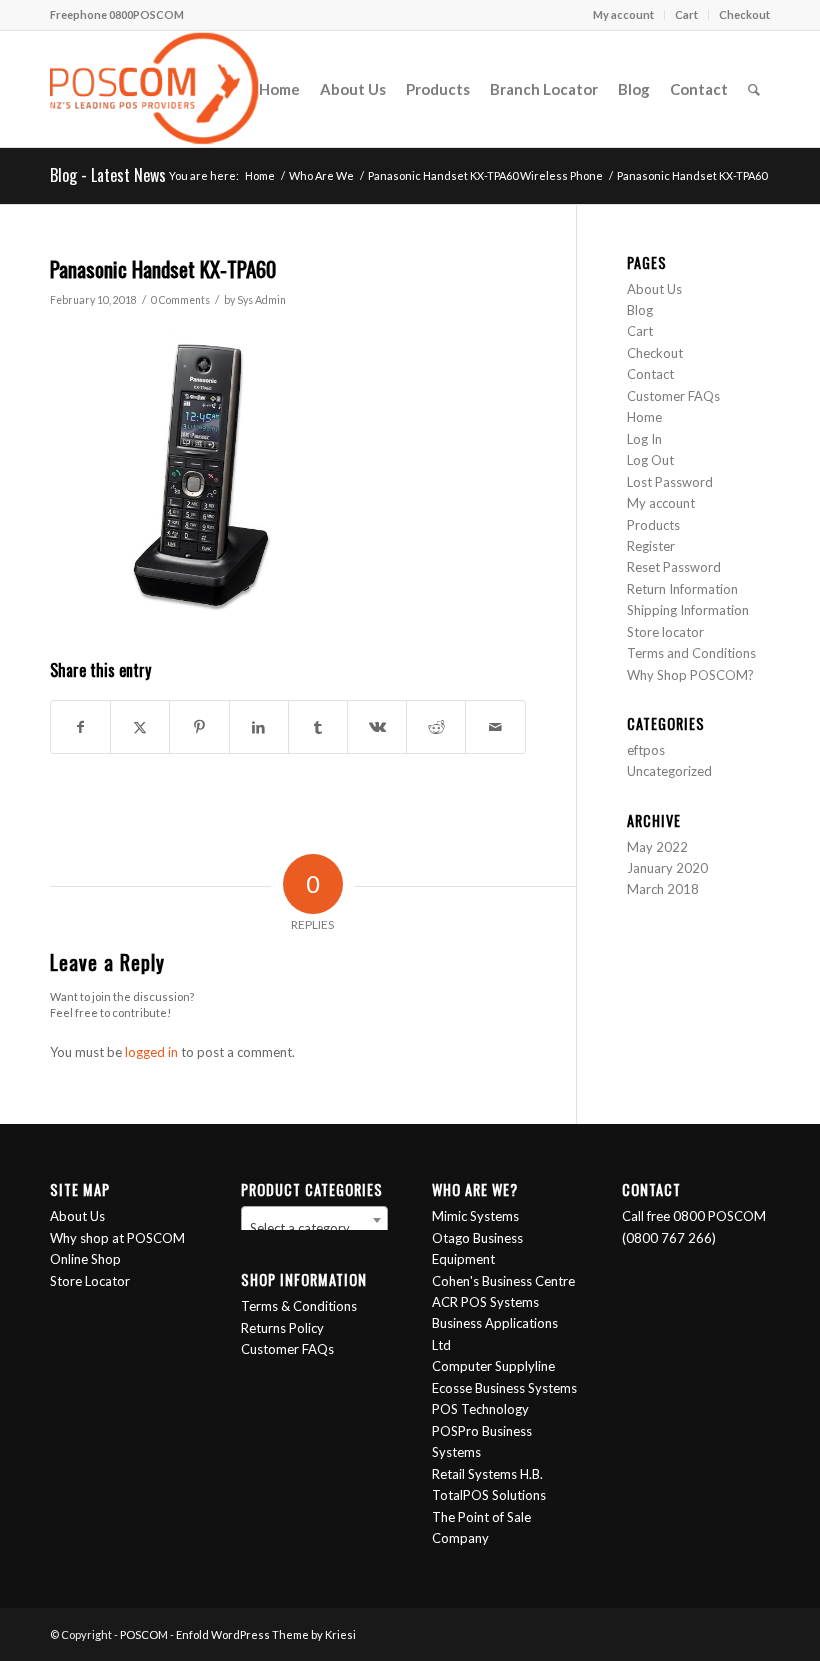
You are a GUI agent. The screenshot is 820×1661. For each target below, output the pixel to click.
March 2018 (663, 889)
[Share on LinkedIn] (259, 727)
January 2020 (667, 868)
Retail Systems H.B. (487, 1474)
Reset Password (674, 567)
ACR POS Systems (485, 1302)
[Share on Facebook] (80, 727)
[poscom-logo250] (154, 89)
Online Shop (85, 1259)
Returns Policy (282, 1328)
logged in (151, 1052)
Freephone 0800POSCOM (117, 14)
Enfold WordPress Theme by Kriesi (266, 1634)
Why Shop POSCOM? (690, 675)
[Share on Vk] (377, 727)
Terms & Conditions (299, 1306)
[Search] (754, 89)
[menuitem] (624, 15)
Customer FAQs (673, 396)
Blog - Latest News (108, 175)
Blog (640, 310)
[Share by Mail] (495, 727)
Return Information (682, 589)
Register (651, 546)
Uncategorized (669, 771)
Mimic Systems (475, 1216)
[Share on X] (140, 727)
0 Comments (180, 300)
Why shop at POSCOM (117, 1238)
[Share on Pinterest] (199, 727)
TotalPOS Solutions (489, 1495)
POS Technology (480, 1409)
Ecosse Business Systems (504, 1388)
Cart (686, 14)
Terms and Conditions (691, 653)
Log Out (650, 460)
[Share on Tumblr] (318, 727)
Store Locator (90, 1281)
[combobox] (315, 1220)
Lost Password (670, 482)
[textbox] (315, 1227)
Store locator (665, 632)
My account (623, 14)
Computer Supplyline (493, 1366)
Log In (644, 439)
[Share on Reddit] (436, 727)
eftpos (646, 750)
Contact (650, 374)
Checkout (744, 14)
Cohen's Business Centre (503, 1281)
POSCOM (144, 1634)
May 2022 (657, 847)
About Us (654, 289)
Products (653, 525)
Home (644, 417)
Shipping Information (688, 610)
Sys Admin (261, 300)
